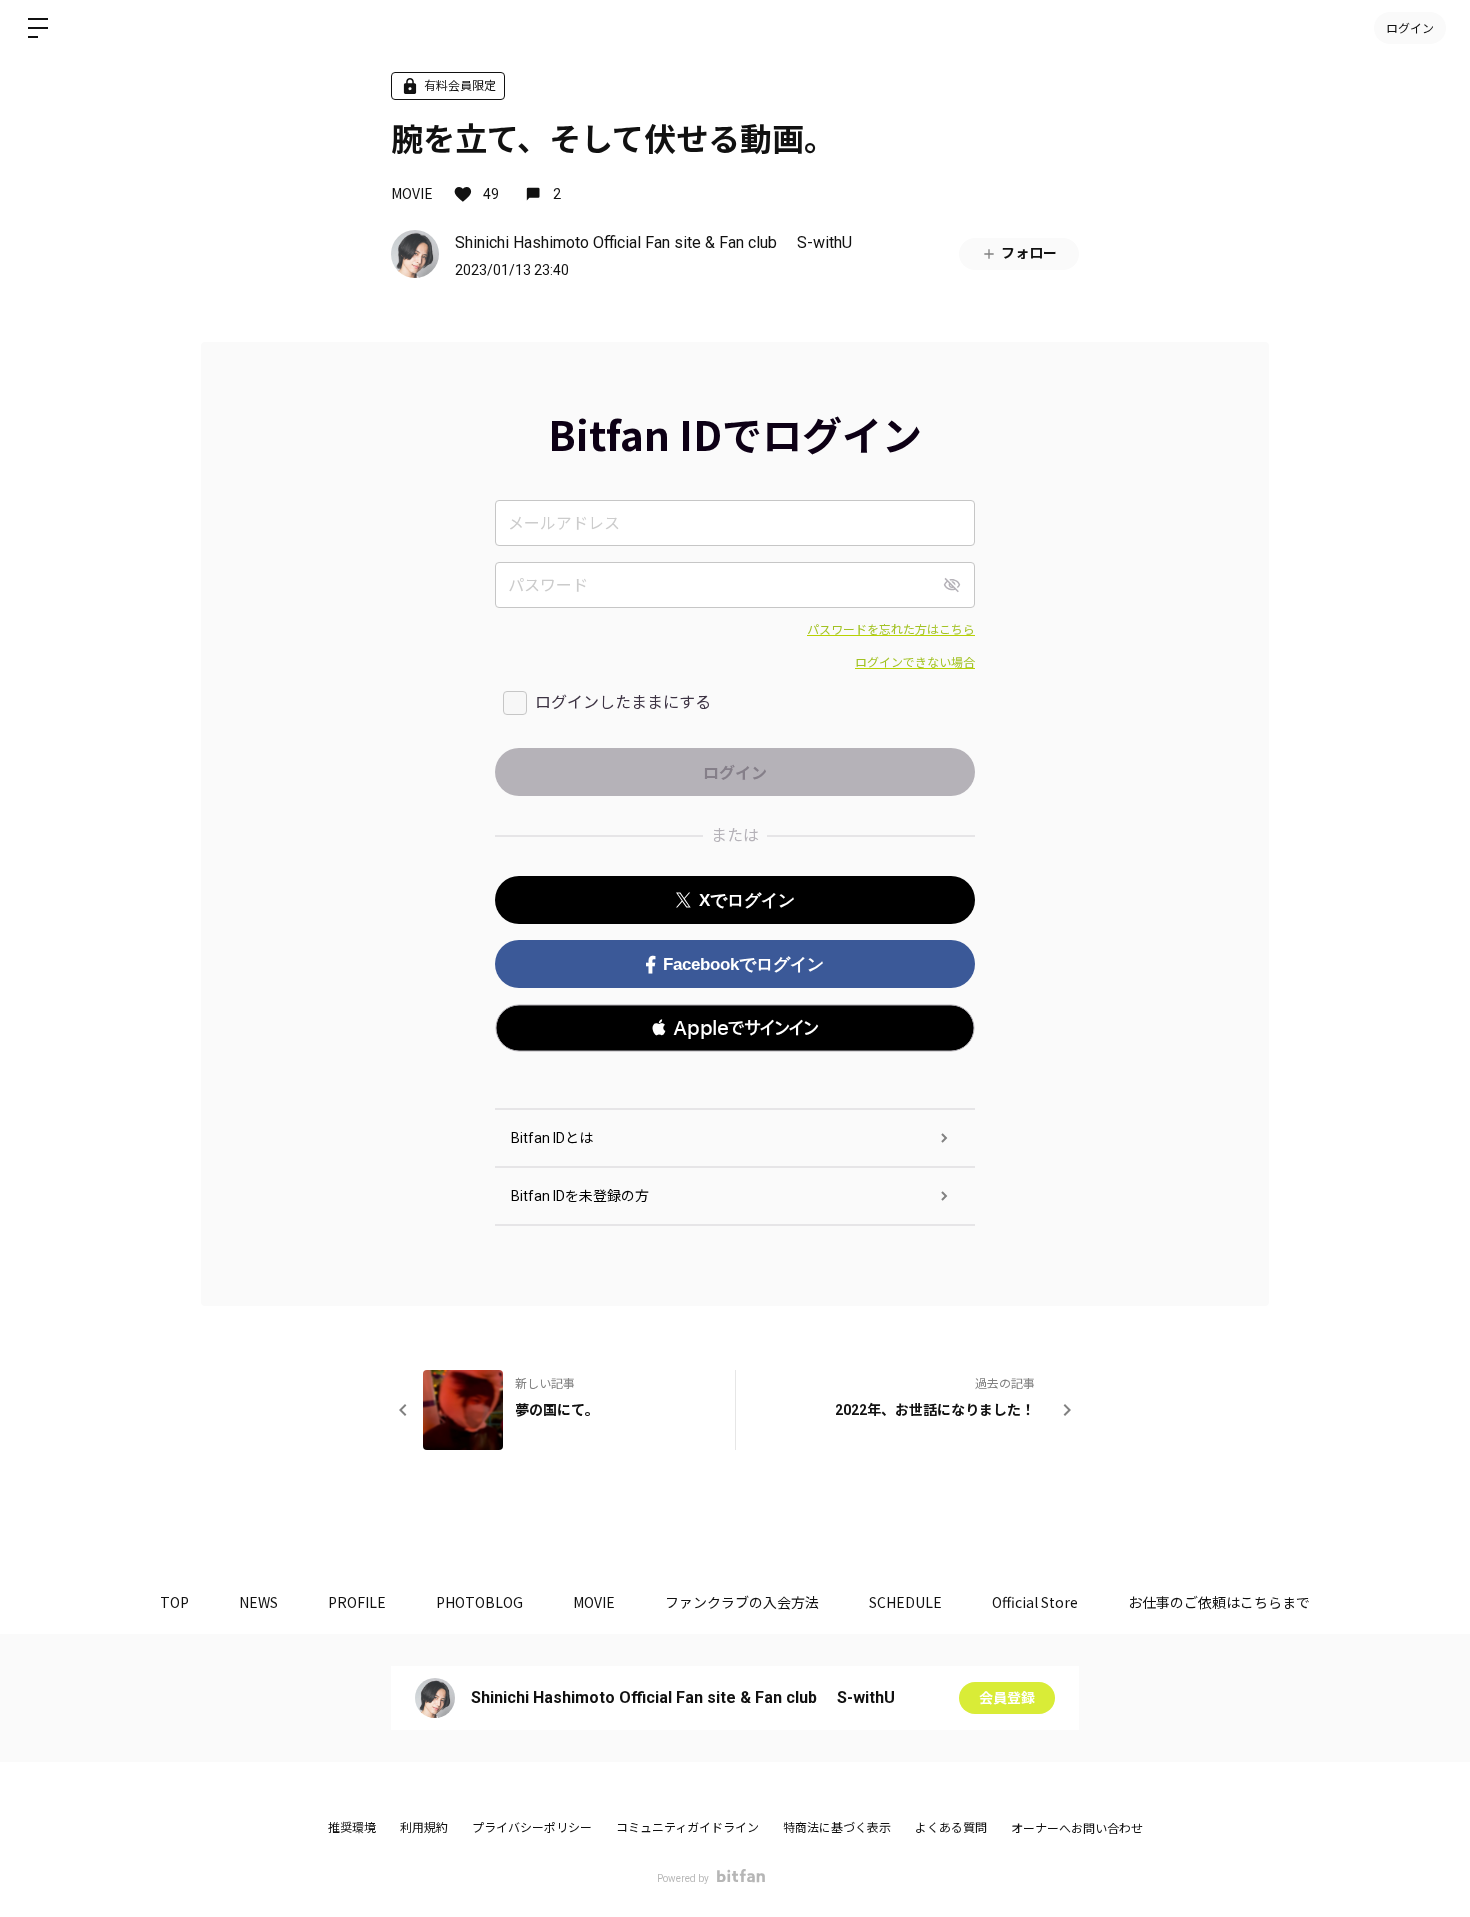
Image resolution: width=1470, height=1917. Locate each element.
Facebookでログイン (743, 964)
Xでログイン (747, 900)
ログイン (1410, 27)
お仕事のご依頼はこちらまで (1219, 1602)
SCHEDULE (905, 1602)
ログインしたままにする (623, 702)
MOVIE (412, 193)
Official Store (1035, 1602)
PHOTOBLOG (479, 1602)
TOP (174, 1602)
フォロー (1029, 253)
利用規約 (424, 1828)
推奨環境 (352, 1828)
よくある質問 (951, 1828)
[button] (735, 1028)
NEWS (258, 1602)
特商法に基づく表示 (837, 1828)
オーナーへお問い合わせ (1077, 1829)
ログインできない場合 (915, 663)
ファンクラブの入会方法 (742, 1602)
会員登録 (1007, 1698)
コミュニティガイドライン (687, 1828)
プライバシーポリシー (532, 1828)
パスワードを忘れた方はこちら (891, 630)
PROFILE (357, 1602)
